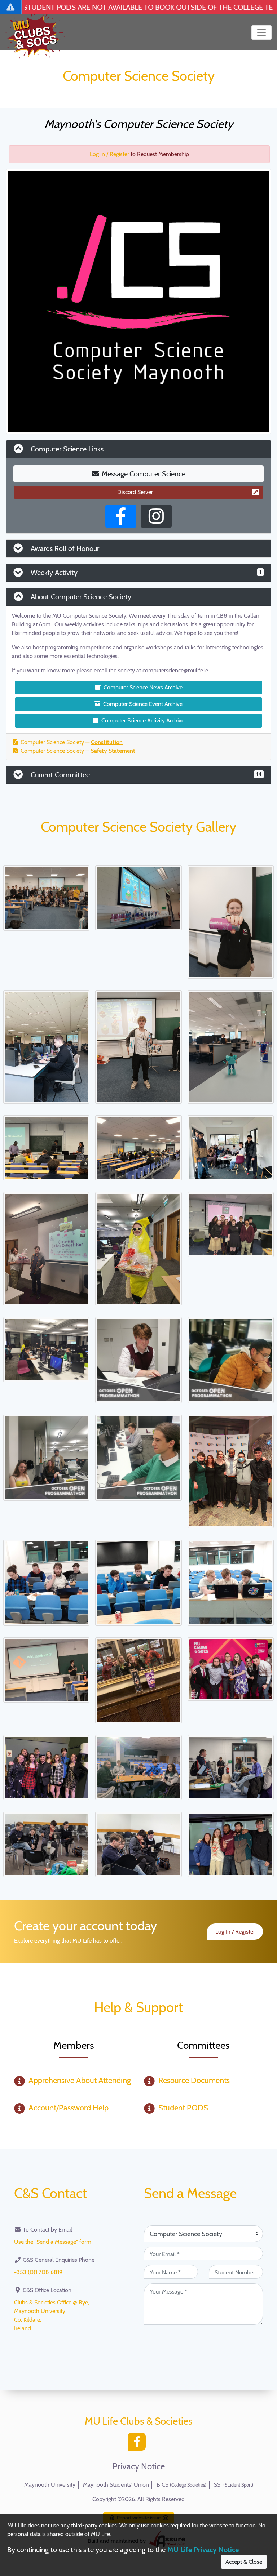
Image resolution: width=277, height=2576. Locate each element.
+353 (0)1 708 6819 (38, 2272)
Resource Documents (194, 2080)
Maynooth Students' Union (116, 2485)
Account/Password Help (69, 2108)
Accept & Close (244, 2562)
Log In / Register (109, 154)
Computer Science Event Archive (143, 704)
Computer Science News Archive (143, 687)
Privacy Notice (139, 2466)
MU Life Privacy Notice (203, 2550)
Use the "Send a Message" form (53, 2242)
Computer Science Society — (72, 742)
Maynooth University (50, 2485)
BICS (181, 2485)
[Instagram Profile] (156, 516)
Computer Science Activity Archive (143, 720)
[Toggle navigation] (261, 32)
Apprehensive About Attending (80, 2080)
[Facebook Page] (121, 516)
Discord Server (135, 492)
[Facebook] (138, 2444)
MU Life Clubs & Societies (139, 2421)
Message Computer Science (144, 474)
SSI (234, 2485)
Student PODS (183, 2108)
